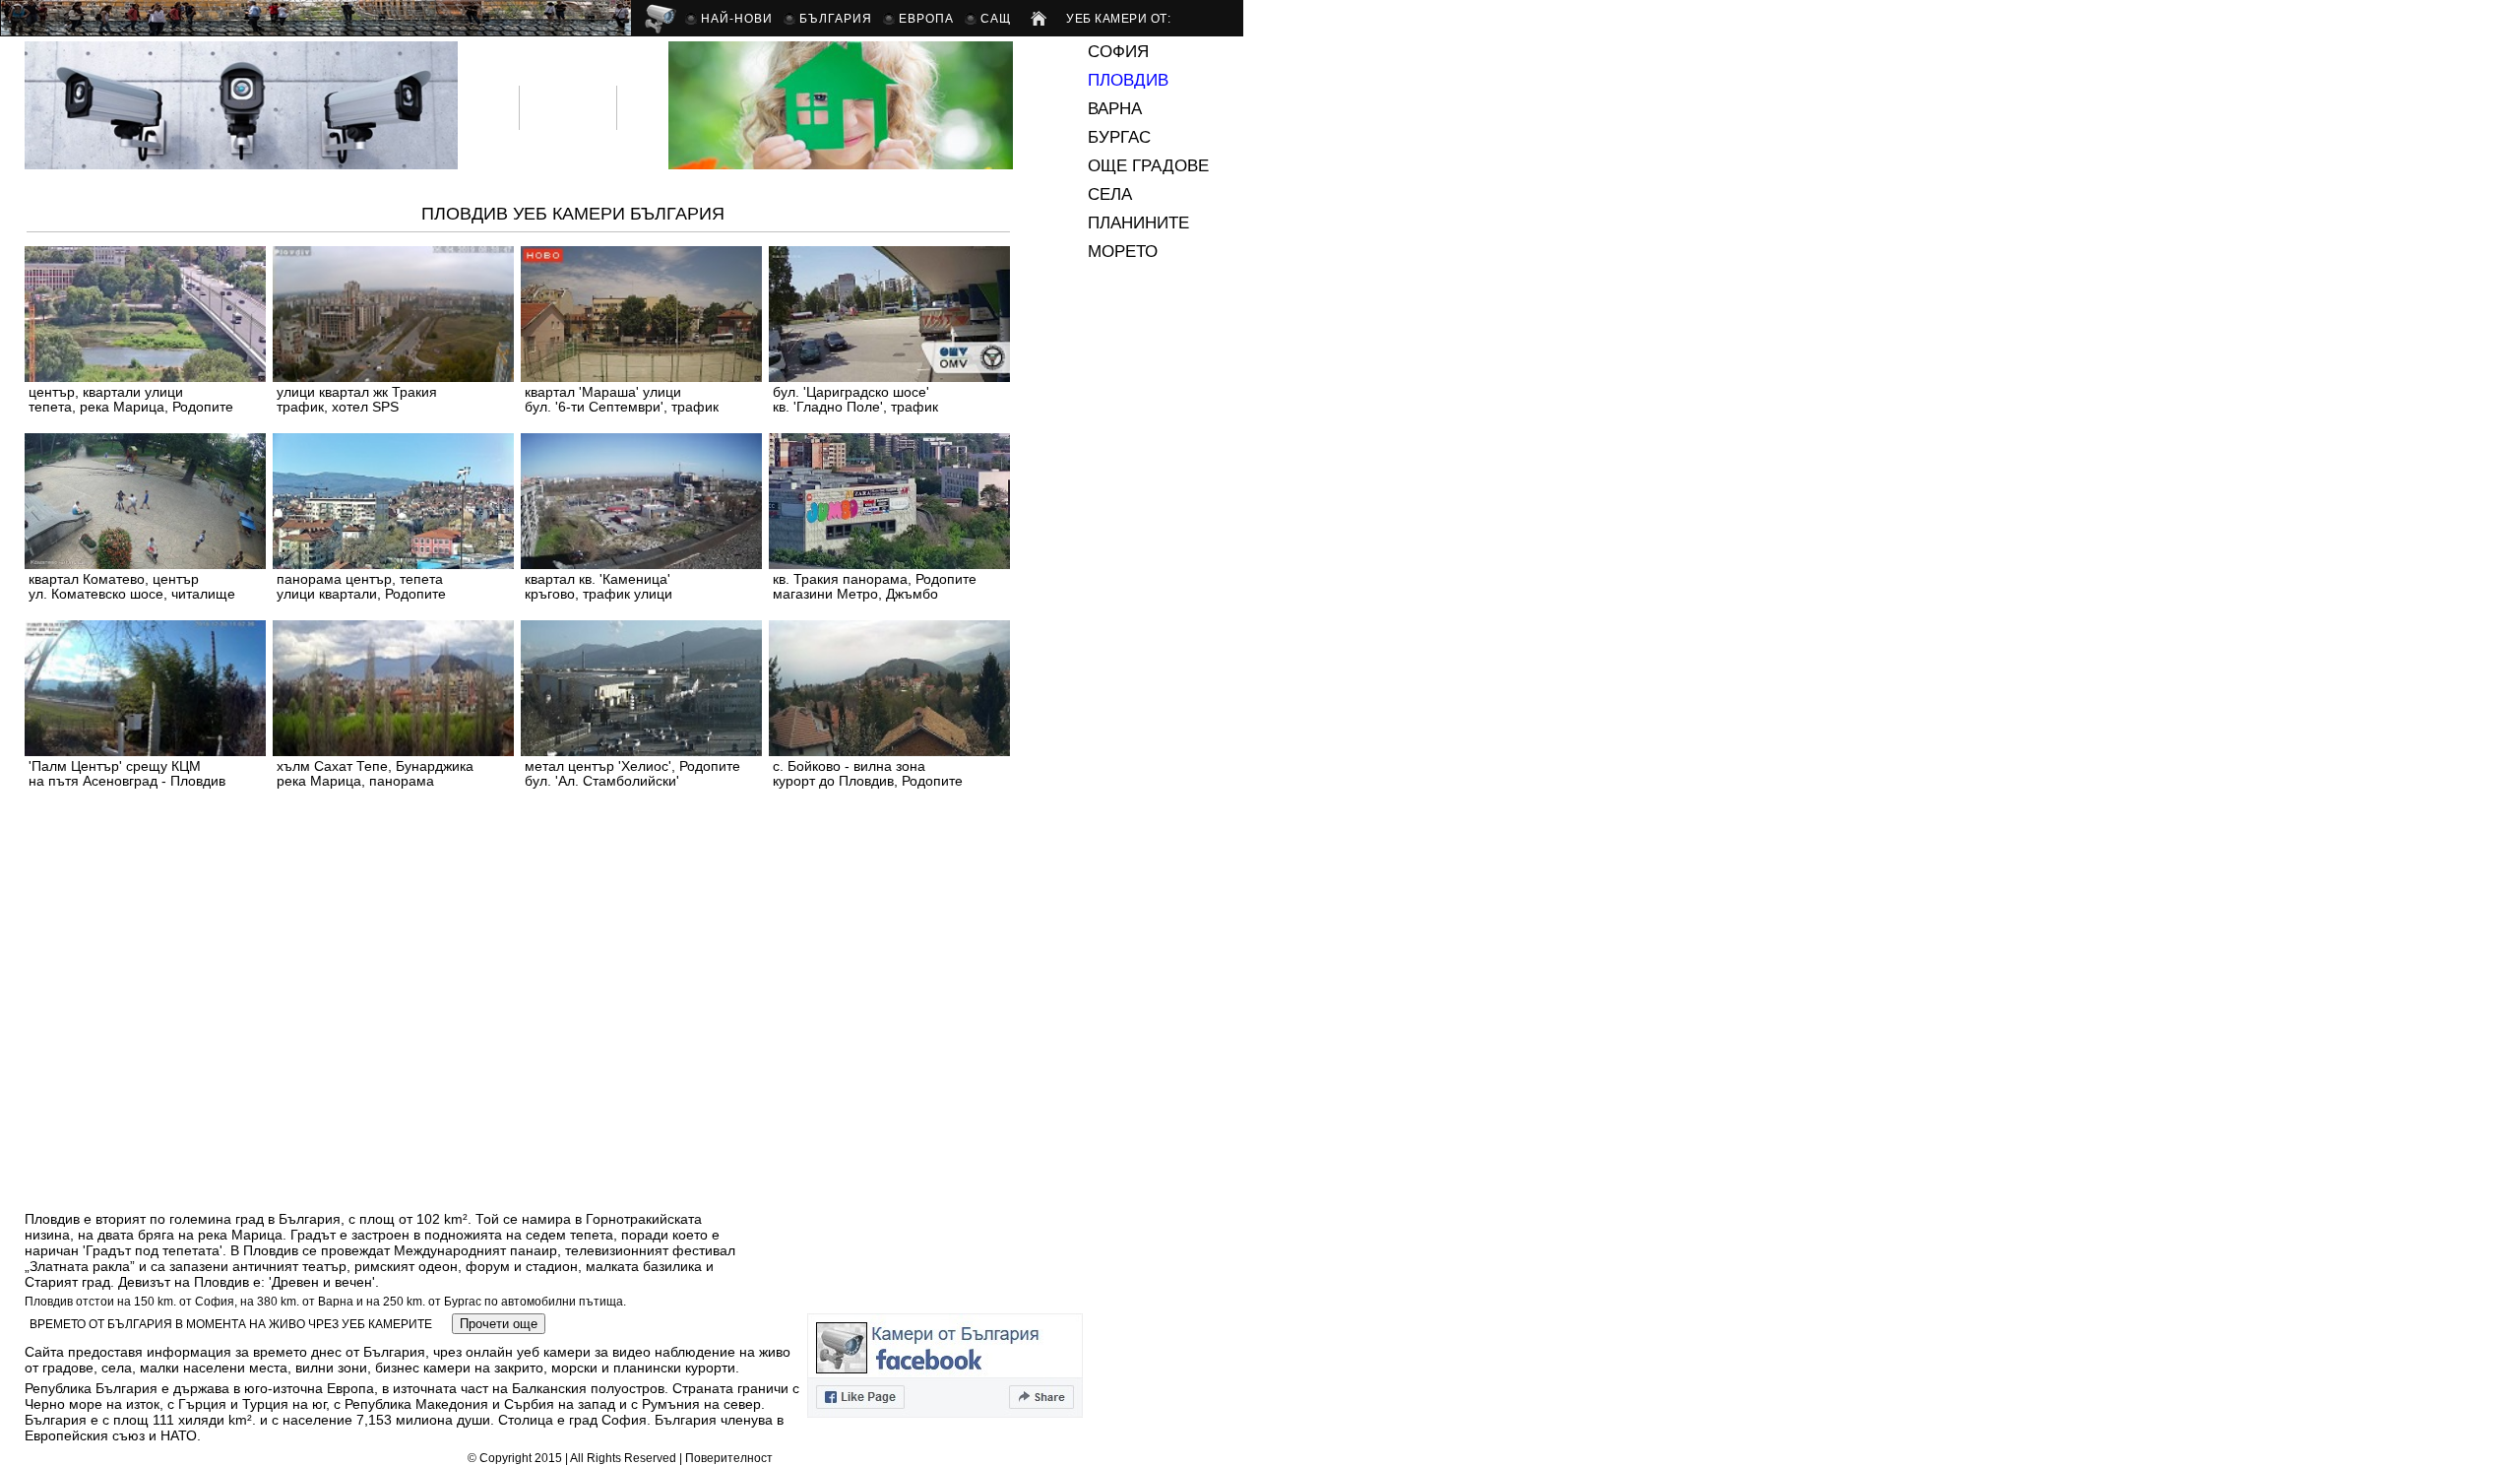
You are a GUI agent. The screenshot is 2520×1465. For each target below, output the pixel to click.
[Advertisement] (383, 861)
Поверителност (729, 1458)
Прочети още (499, 1324)
